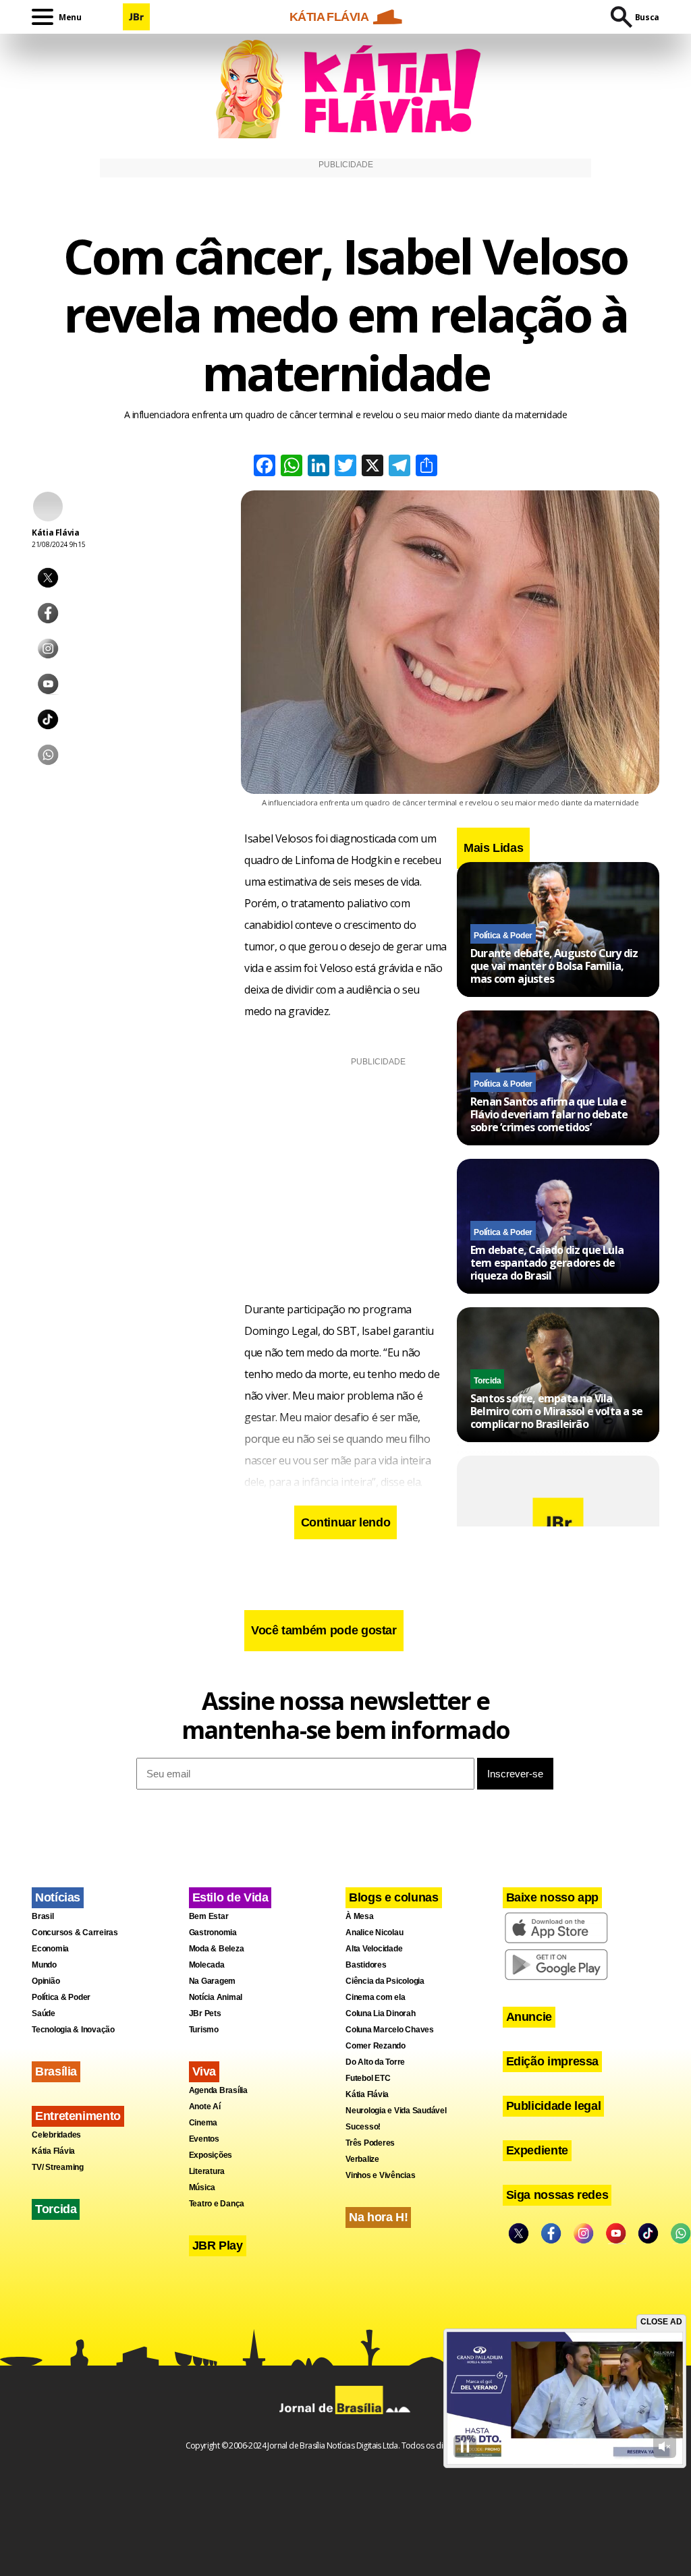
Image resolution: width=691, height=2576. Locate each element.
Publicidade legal (554, 2106)
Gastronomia (213, 1933)
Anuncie (529, 2017)
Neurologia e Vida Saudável (396, 2111)
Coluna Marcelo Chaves (390, 2030)
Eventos (204, 2139)
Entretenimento (78, 2116)
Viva (204, 2071)
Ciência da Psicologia (385, 1981)
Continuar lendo (346, 1522)
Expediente (537, 2150)
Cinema (203, 2123)
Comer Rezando (376, 2046)
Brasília (56, 2071)
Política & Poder (503, 936)
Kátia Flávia (53, 2151)
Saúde (44, 2013)
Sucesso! (363, 2127)
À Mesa (360, 1916)
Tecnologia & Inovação (73, 2030)
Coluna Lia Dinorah (381, 2013)
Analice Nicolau (374, 1933)
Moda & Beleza (217, 1949)
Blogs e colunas (394, 1897)
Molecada (207, 1965)
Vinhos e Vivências (381, 2175)
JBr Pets (205, 2013)
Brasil (43, 1916)
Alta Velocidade (374, 1949)
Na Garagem (213, 1981)
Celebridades (56, 2135)
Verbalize (362, 2159)
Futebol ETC (368, 2078)
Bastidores (366, 1965)
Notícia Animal (216, 1997)
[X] (372, 467)
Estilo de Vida (230, 1897)
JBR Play (218, 2245)
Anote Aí (205, 2107)
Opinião (46, 1981)
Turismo (204, 2030)
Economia (50, 1949)
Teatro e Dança (217, 2204)
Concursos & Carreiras (75, 1933)
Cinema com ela (376, 1997)
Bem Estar (209, 1916)
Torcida (487, 1381)
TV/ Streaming (58, 2167)
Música (202, 2187)
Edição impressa (553, 2061)
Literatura (207, 2171)
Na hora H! (378, 2217)
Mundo (44, 1965)
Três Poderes (370, 2143)
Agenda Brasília (218, 2090)
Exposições (211, 2155)
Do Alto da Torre (375, 2062)
